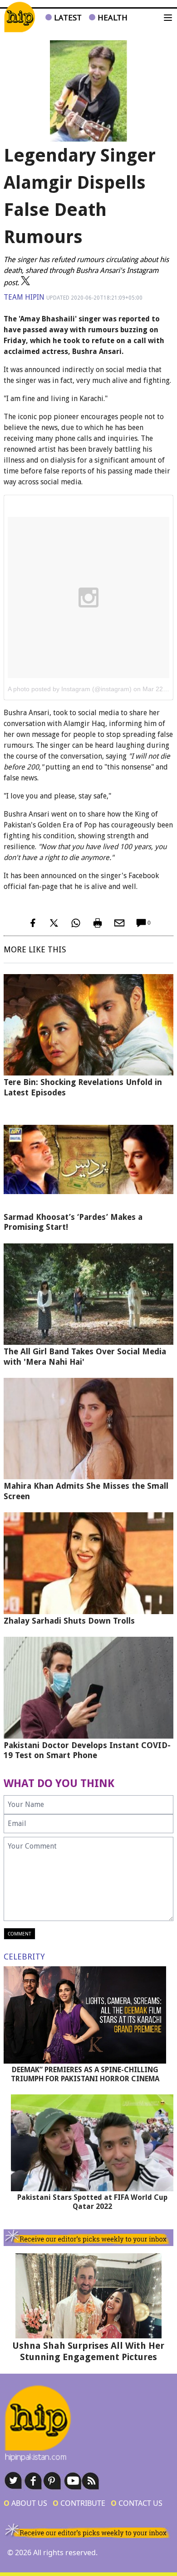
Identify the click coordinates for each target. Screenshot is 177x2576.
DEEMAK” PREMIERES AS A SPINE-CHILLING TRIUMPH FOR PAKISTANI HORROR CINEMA (85, 2074)
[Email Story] (119, 923)
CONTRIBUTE (79, 2503)
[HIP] (20, 17)
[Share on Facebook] (32, 923)
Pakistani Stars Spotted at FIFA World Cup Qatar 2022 (92, 2202)
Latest (67, 17)
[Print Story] (98, 923)
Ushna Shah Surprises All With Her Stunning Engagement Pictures (88, 2351)
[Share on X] (54, 923)
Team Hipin (24, 297)
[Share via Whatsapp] (76, 923)
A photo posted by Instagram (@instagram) (70, 689)
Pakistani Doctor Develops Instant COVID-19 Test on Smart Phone (87, 1750)
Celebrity (24, 1957)
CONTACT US (137, 2503)
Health (111, 17)
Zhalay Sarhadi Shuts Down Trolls (69, 1621)
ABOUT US (25, 2503)
